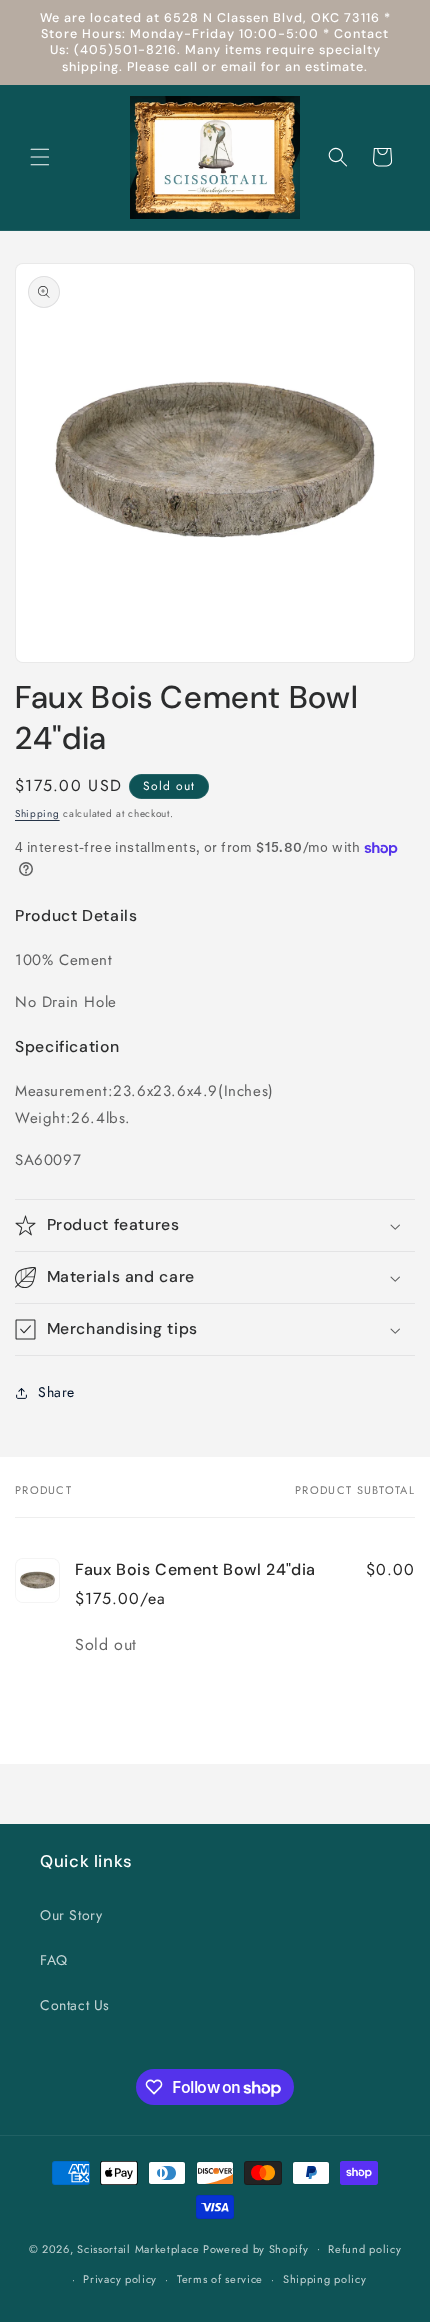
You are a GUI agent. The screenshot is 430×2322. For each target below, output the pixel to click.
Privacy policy (120, 2279)
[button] (40, 157)
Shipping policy (325, 2279)
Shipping (37, 813)
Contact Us (75, 2005)
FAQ (54, 1960)
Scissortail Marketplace (140, 2248)
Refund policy (364, 2249)
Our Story (71, 1915)
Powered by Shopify (256, 2248)
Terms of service (220, 2279)
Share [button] (56, 1392)
